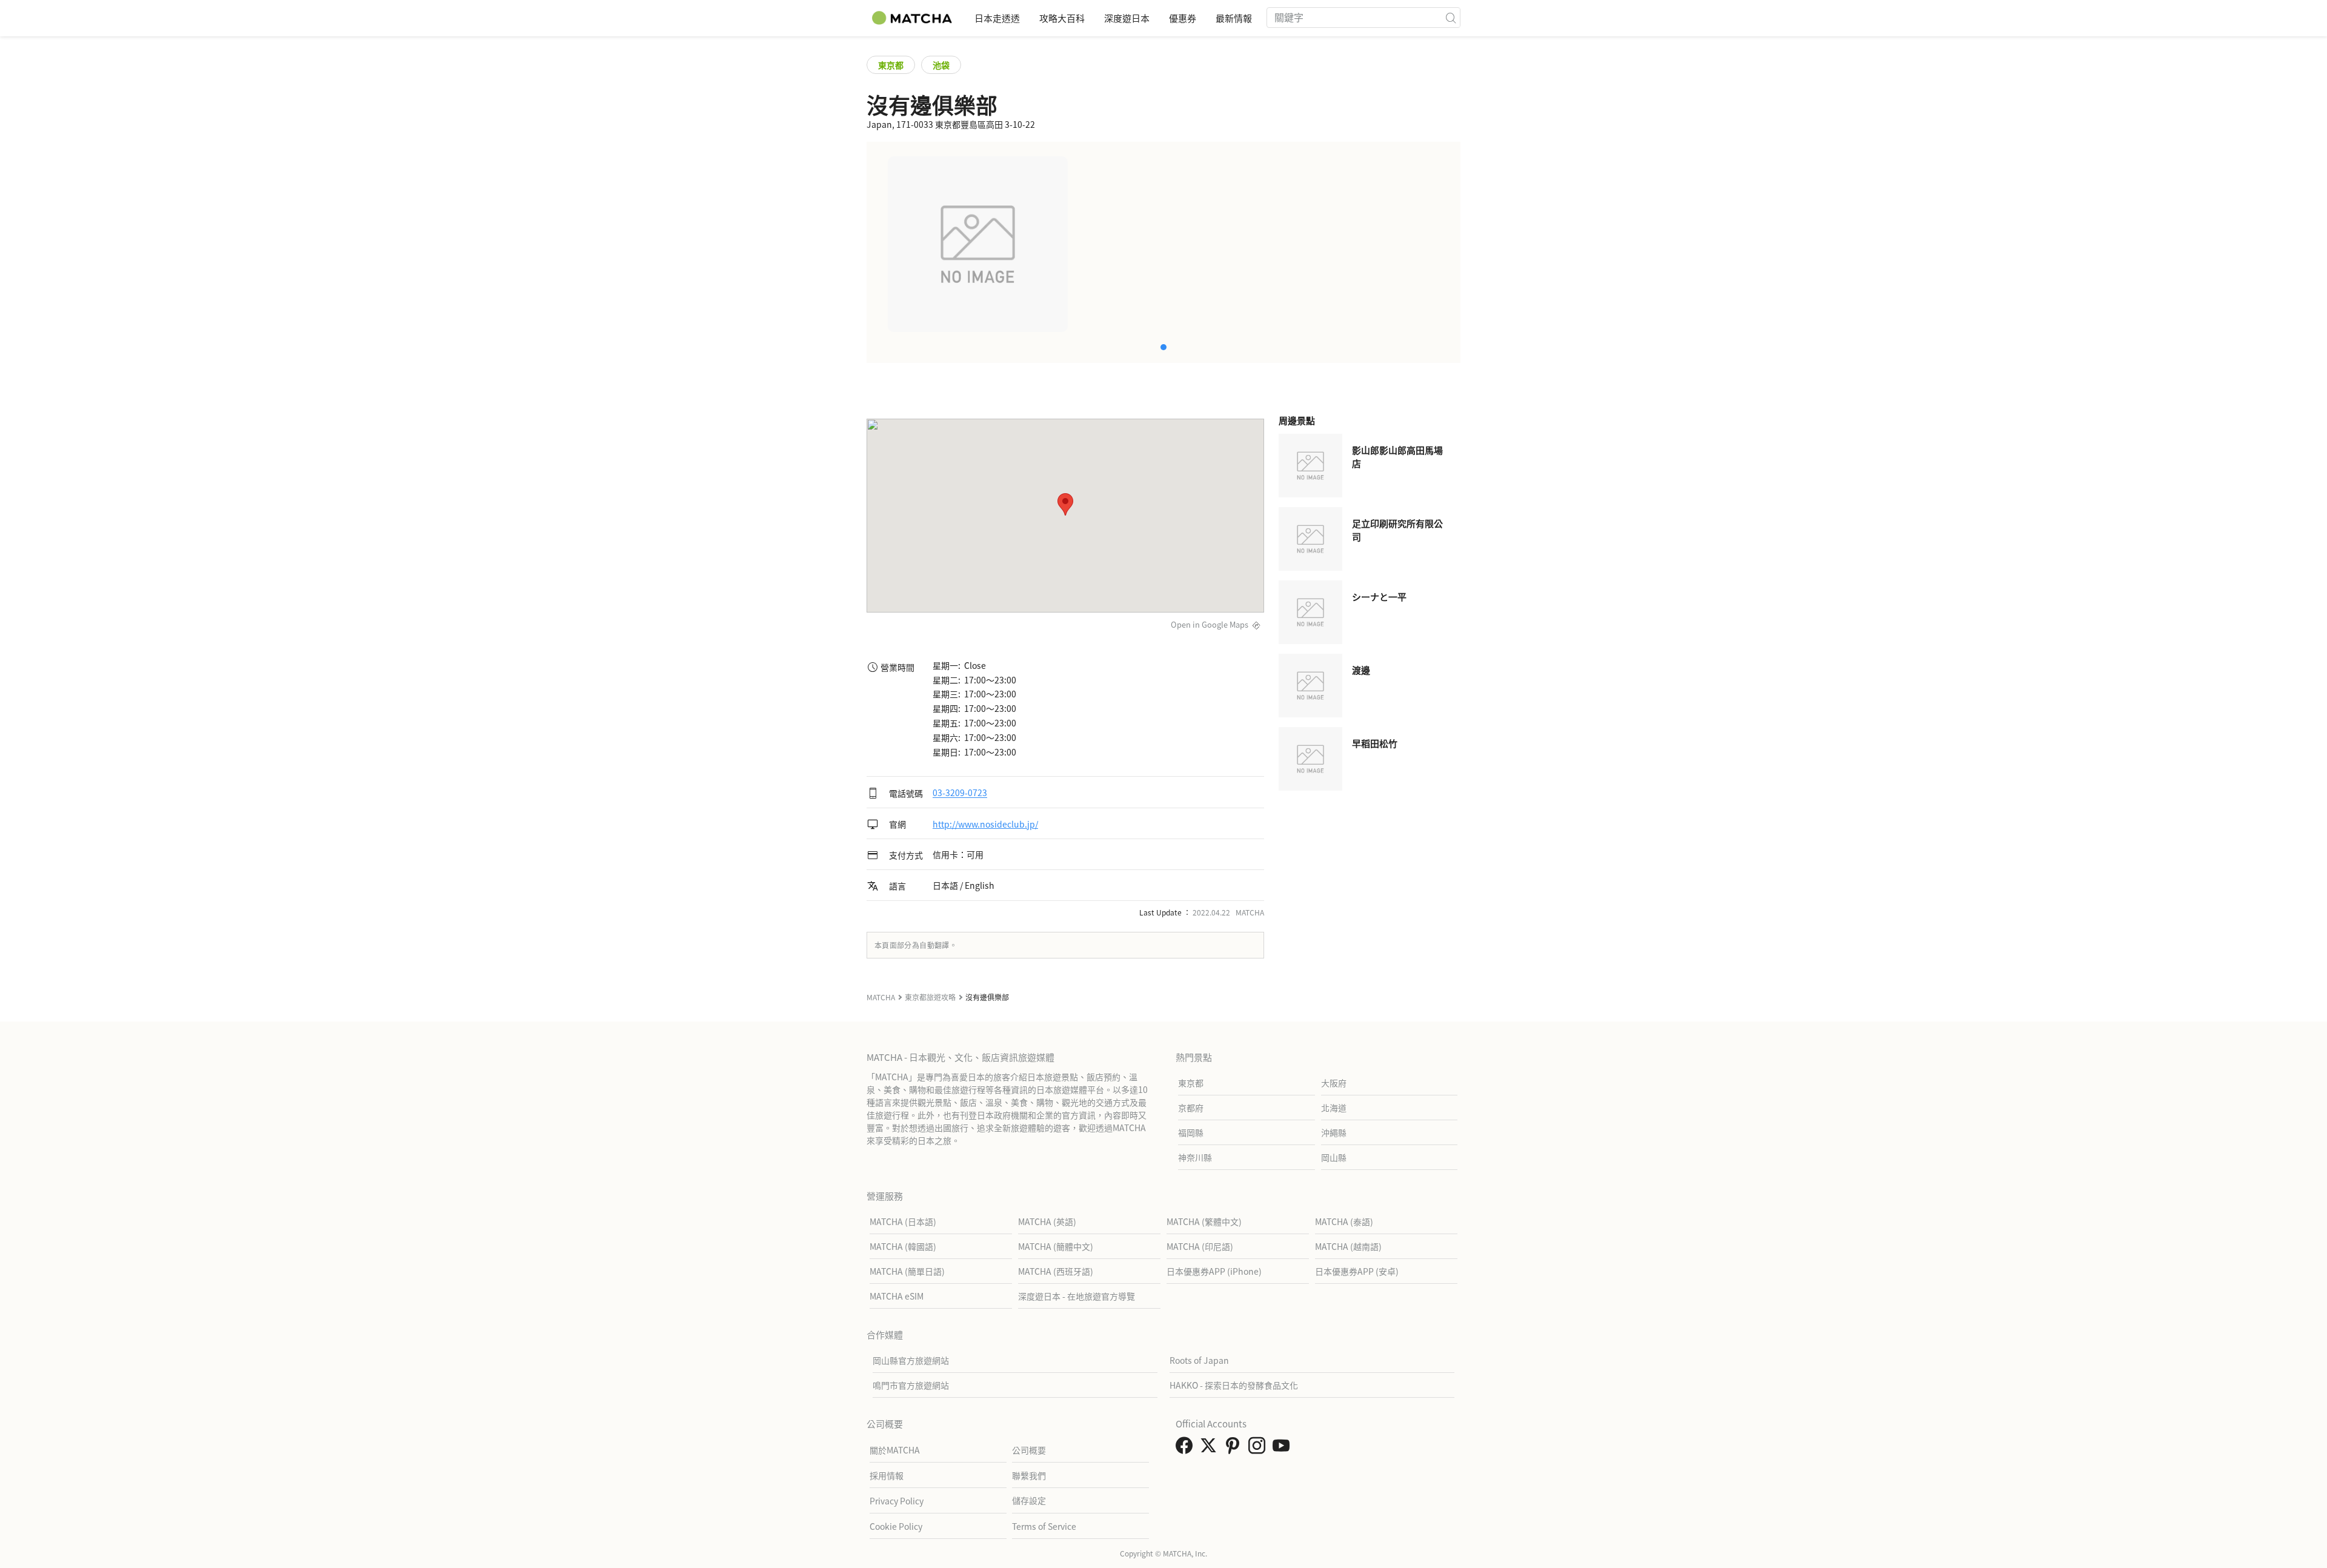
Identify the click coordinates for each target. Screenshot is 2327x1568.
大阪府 (1334, 1083)
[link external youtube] (1283, 1449)
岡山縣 (1334, 1157)
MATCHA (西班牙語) (1056, 1271)
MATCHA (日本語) (903, 1221)
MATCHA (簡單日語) (907, 1271)
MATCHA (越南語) (1348, 1246)
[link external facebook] (1187, 1449)
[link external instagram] (1259, 1449)
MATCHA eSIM (897, 1296)
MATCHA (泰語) (1344, 1221)
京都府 (1191, 1108)
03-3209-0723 (960, 793)
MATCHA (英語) (1047, 1221)
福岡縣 (1191, 1132)
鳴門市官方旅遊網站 (911, 1385)
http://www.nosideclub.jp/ (985, 824)
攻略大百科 (1062, 18)
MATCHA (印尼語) (1200, 1246)
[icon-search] (1451, 18)
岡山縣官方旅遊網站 (911, 1360)
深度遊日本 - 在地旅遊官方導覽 (1077, 1296)
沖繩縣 (1334, 1132)
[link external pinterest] (1235, 1449)
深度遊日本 (1127, 18)
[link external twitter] (1211, 1449)
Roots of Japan (1199, 1360)
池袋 (941, 65)
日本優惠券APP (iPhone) (1214, 1271)
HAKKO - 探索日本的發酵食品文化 (1234, 1385)
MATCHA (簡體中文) (1056, 1246)
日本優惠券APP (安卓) (1357, 1271)
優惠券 (1183, 18)
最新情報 (1234, 18)
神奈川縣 (1195, 1157)
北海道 (1334, 1108)
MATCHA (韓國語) (903, 1246)
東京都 (891, 65)
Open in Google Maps (1210, 624)
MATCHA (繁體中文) (1204, 1221)
